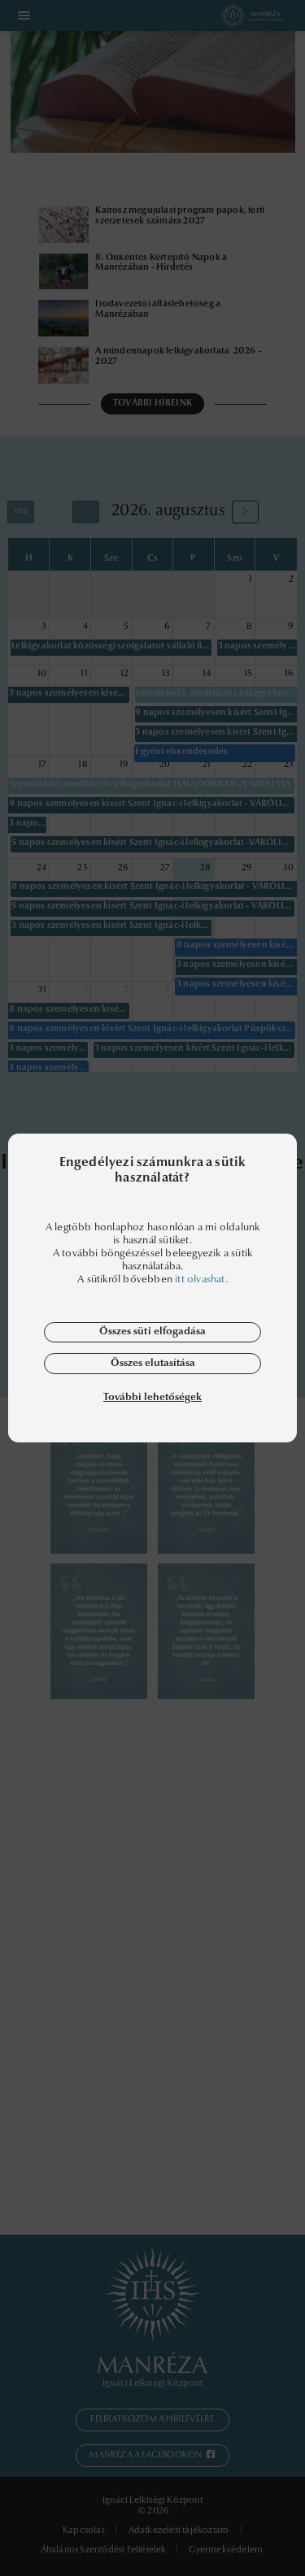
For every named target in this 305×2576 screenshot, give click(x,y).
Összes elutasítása (153, 1363)
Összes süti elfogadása (152, 1331)
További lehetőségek (152, 1397)
